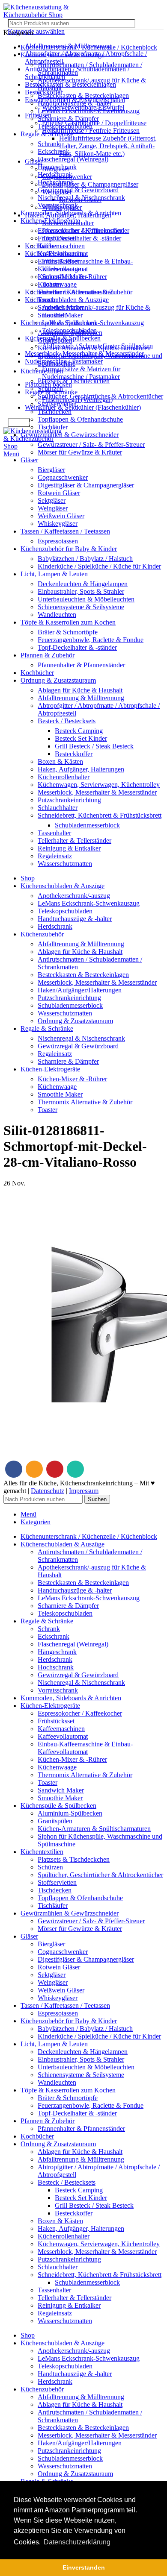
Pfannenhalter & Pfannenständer (81, 665)
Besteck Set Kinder (81, 738)
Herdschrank (55, 175)
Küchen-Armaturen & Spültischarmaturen (94, 348)
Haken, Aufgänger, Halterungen (81, 769)
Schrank (49, 144)
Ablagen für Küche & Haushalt (80, 690)
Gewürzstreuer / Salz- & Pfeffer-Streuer (91, 444)
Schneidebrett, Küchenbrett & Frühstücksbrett (100, 815)
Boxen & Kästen (60, 761)
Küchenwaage (57, 284)
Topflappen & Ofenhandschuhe (80, 419)
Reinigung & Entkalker (69, 848)
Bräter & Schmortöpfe (68, 632)
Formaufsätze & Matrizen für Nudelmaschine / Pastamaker (81, 373)
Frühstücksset (56, 238)
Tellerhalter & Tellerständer (75, 841)
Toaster (48, 300)
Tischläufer (53, 427)
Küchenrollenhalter (64, 777)
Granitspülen (55, 340)
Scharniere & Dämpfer (68, 119)
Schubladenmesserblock (87, 825)
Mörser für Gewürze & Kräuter (80, 452)
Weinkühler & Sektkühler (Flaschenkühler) (83, 407)
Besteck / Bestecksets (67, 721)
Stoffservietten (57, 404)
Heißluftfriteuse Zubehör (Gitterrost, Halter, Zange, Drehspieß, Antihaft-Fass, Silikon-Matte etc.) (108, 146)
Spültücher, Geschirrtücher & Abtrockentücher (100, 396)
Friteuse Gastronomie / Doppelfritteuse (94, 123)
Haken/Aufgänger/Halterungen (80, 990)
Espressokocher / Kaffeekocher (80, 230)
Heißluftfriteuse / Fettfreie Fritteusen (91, 131)
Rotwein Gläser (59, 493)
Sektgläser (52, 500)
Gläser (34, 161)
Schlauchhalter (58, 808)
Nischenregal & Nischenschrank (81, 198)
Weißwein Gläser (61, 516)
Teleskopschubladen (65, 126)
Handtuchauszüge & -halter (75, 103)
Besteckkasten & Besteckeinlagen (70, 84)
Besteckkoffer (74, 754)
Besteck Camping (79, 731)
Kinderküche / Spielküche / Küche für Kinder (99, 566)
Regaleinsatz (55, 856)
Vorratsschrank (58, 205)
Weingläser (53, 508)
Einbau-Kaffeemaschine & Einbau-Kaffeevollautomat (85, 265)
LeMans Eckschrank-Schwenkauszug (89, 111)
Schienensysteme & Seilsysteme (81, 607)
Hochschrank (56, 182)
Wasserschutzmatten (65, 864)
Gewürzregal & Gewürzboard (78, 190)
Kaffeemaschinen (61, 246)
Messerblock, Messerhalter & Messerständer (97, 792)
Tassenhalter (54, 833)
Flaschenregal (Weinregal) (73, 159)
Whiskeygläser (58, 524)
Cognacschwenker (63, 477)
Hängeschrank (57, 167)
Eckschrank (54, 151)
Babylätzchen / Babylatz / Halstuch (85, 559)
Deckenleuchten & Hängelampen (83, 584)
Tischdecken (55, 412)
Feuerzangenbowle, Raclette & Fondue (91, 640)
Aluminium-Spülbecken (70, 333)
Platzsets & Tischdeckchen (74, 381)
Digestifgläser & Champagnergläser (90, 184)
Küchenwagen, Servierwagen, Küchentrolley (99, 785)
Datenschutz (48, 1491)
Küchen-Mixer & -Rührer (72, 277)
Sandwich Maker (61, 307)
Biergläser (51, 470)
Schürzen (50, 389)
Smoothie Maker (60, 315)
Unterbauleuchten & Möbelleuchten (86, 599)
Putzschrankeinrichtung (69, 800)
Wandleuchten (57, 615)
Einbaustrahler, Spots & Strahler (81, 591)
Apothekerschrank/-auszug (74, 896)
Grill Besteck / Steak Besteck (94, 746)
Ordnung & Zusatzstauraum (75, 1021)
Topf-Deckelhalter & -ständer (82, 238)
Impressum (84, 1491)
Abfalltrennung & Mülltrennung (81, 698)
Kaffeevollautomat (63, 254)
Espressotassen (58, 541)
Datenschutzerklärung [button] (77, 2542)
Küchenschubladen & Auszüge (67, 300)
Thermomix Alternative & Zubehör (85, 292)
